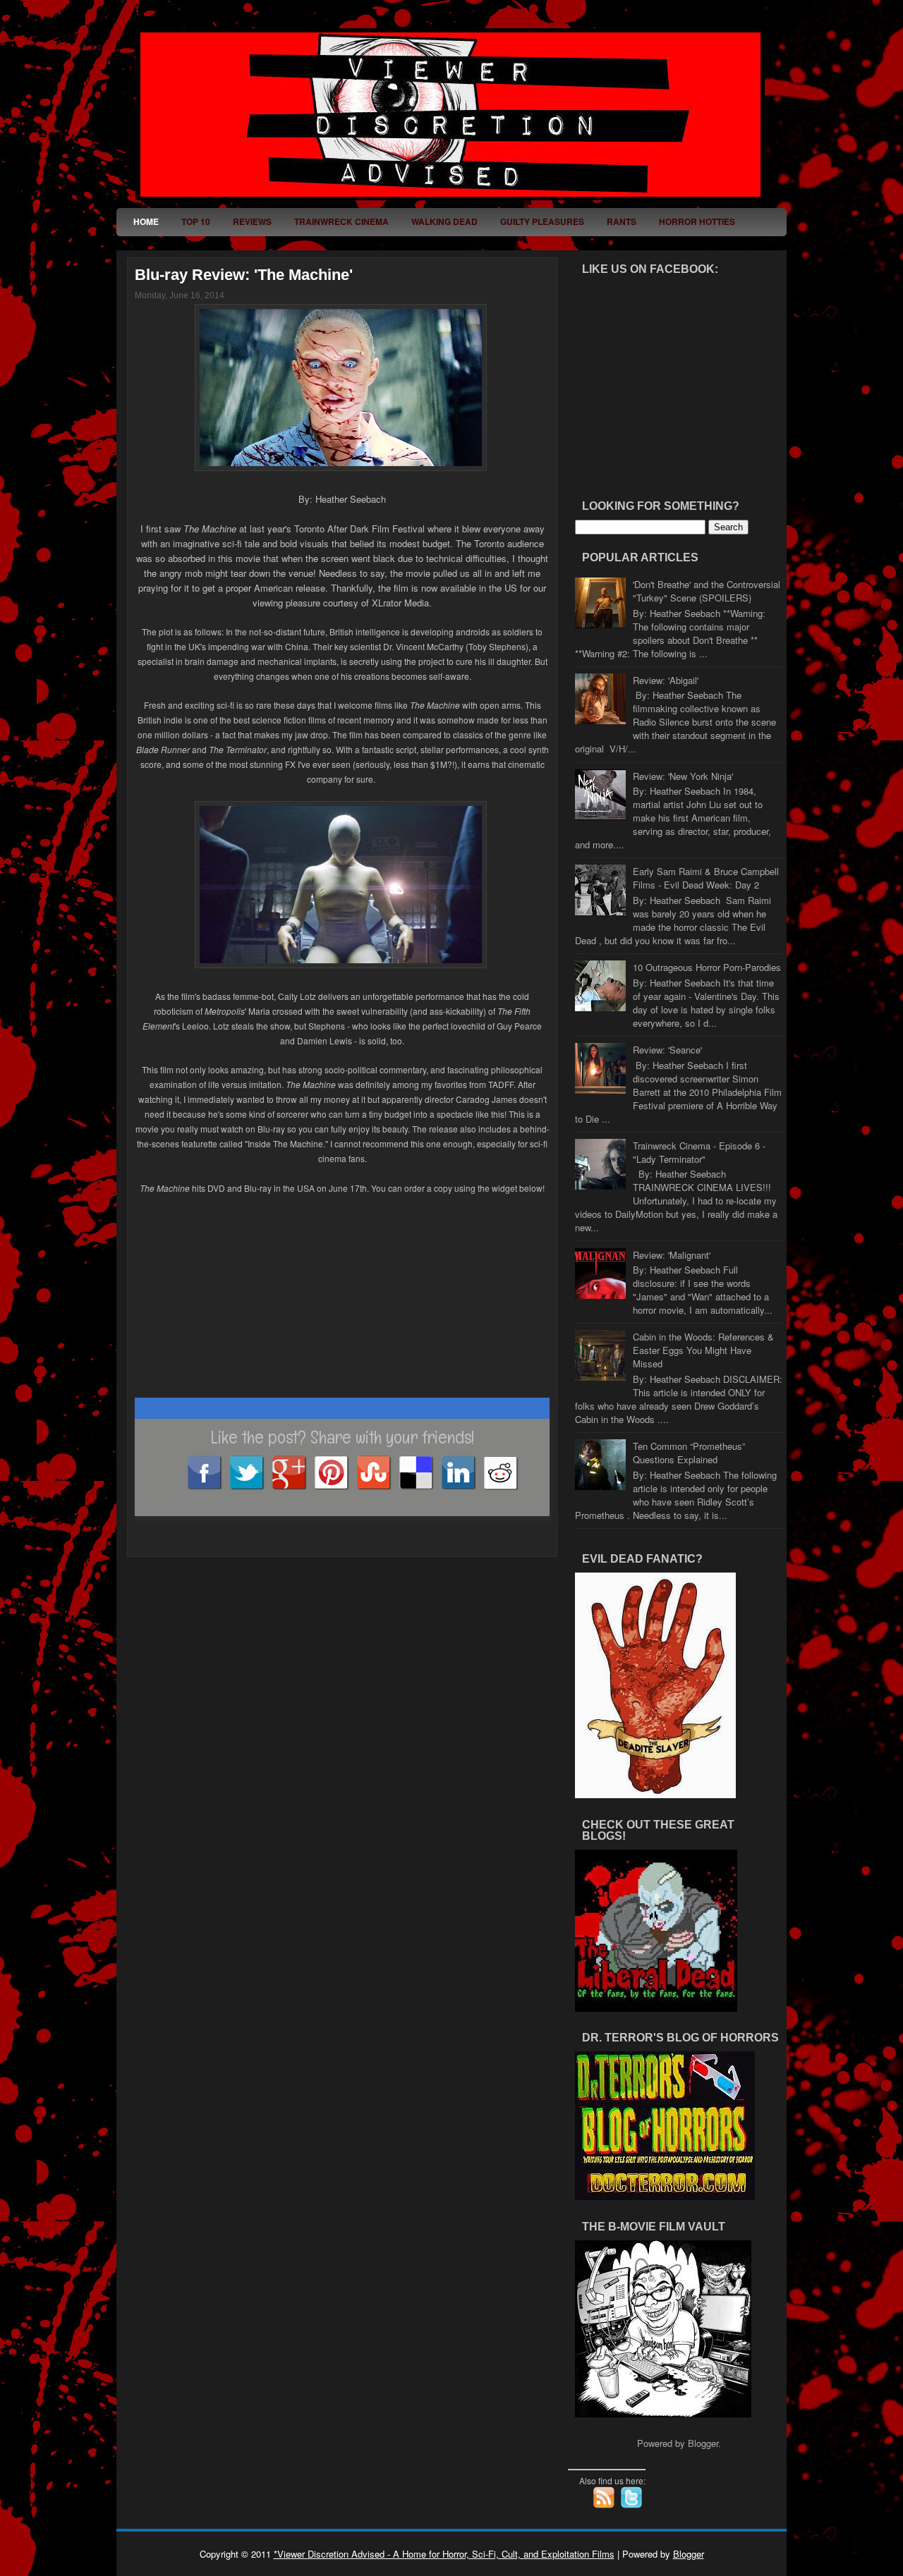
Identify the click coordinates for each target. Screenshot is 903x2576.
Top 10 (196, 221)
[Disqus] (342, 1740)
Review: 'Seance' (667, 1050)
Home (146, 221)
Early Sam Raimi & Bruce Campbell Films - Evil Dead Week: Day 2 (706, 878)
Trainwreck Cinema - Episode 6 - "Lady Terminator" (699, 1152)
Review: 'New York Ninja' (683, 776)
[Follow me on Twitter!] (633, 2505)
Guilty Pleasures (542, 221)
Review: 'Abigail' (666, 680)
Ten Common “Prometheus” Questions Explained (689, 1453)
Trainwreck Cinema (341, 221)
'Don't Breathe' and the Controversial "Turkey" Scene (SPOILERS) (707, 591)
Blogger (703, 2443)
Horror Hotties (697, 221)
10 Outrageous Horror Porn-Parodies (707, 967)
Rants (622, 221)
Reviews (252, 221)
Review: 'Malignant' (672, 1255)
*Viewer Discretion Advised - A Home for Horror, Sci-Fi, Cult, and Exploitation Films (444, 2554)
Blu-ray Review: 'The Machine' (244, 275)
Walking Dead (444, 221)
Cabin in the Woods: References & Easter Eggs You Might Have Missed (703, 1350)
